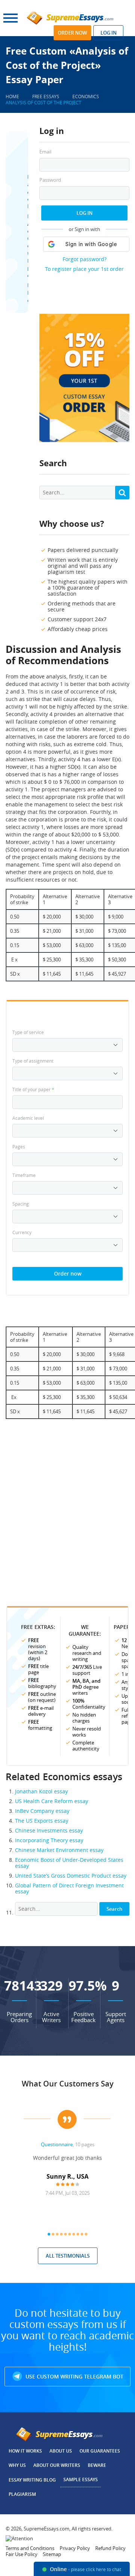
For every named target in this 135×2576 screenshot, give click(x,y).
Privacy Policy (75, 2548)
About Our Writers (57, 2465)
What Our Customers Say (68, 2084)
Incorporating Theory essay (49, 1840)
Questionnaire (57, 2144)
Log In (85, 213)
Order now (72, 33)
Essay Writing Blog (32, 2480)
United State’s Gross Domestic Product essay (71, 1876)
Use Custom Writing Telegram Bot (74, 2376)
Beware (97, 2465)
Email (45, 152)
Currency (22, 1232)
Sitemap (52, 2554)
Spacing (21, 1204)
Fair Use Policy (22, 2554)
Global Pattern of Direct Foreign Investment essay (69, 1888)
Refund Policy (110, 2548)
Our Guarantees (100, 2451)
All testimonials (68, 2256)
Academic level (28, 1118)
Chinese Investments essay (49, 1830)
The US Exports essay (42, 1821)
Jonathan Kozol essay (41, 1791)
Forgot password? (85, 259)
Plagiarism (22, 2494)
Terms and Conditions (30, 2548)
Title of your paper (33, 1089)
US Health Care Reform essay (52, 1801)
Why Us (17, 2465)
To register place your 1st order (84, 269)
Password (50, 180)
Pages (19, 1147)
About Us (61, 2451)
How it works (25, 2451)
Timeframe (24, 1175)
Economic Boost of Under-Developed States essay (69, 1863)
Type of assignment (33, 1061)
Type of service (28, 1032)
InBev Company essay (42, 1811)
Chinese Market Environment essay (59, 1850)
